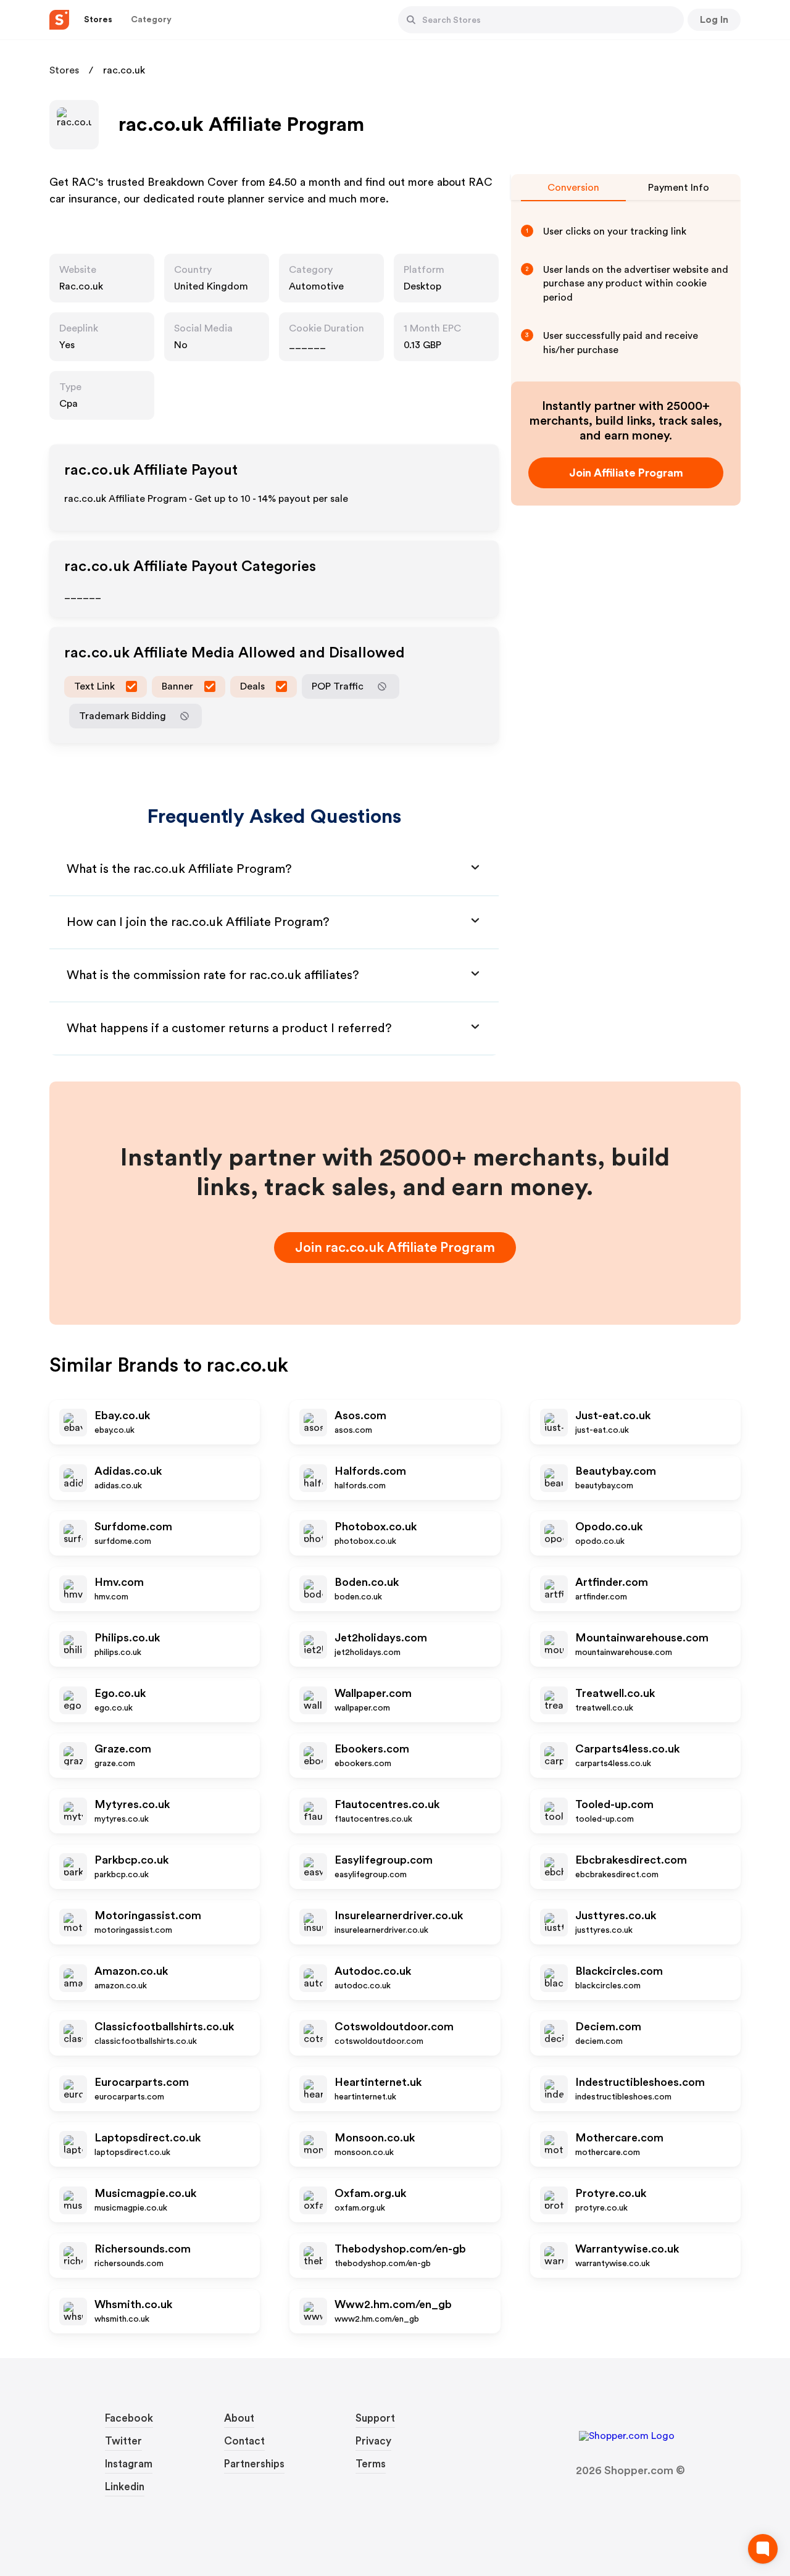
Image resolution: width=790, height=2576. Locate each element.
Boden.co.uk (367, 1582)
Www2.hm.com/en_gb (393, 2304)
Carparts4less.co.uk (627, 1749)
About (239, 2418)
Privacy (373, 2441)
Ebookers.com (372, 1749)
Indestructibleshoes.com (640, 2082)
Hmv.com (119, 1582)
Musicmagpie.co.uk (145, 2193)
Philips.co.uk (127, 1638)
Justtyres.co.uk (616, 1915)
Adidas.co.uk (128, 1471)
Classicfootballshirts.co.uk (164, 2027)
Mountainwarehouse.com (642, 1638)
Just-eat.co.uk (613, 1415)
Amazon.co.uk (131, 1971)
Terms (371, 2464)
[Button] (411, 20)
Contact (244, 2441)
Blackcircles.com (619, 1971)
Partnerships (254, 2464)
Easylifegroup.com (384, 1860)
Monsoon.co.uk (375, 2138)
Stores (64, 70)
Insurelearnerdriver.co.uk (399, 1915)
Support (375, 2418)
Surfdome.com (133, 1527)
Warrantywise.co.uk (627, 2249)
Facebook (129, 2418)
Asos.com (360, 1415)
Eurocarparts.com (142, 2082)
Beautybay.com (616, 1471)
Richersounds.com (143, 2249)
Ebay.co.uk (122, 1415)
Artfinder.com (612, 1582)
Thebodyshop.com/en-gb (400, 2249)
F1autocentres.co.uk (387, 1804)
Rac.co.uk (81, 286)
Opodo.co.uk (609, 1527)
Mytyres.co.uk (132, 1804)
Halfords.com (370, 1471)
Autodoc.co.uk (373, 1971)
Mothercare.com (619, 2138)
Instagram (129, 2464)
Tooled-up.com (614, 1804)
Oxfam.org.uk (370, 2193)
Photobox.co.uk (376, 1527)
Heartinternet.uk (378, 2082)
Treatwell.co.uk (615, 1693)
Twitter (123, 2441)
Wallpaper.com (373, 1693)
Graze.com (123, 1749)
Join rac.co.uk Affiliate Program (395, 1248)
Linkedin (125, 2487)
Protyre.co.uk (611, 2193)
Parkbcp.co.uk (131, 1860)
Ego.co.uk (120, 1693)
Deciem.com (608, 2027)
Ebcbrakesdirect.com (631, 1860)
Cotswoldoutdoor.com (394, 2027)
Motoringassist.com (148, 1915)
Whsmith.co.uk (133, 2304)
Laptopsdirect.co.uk (148, 2138)
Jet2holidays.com (381, 1638)
